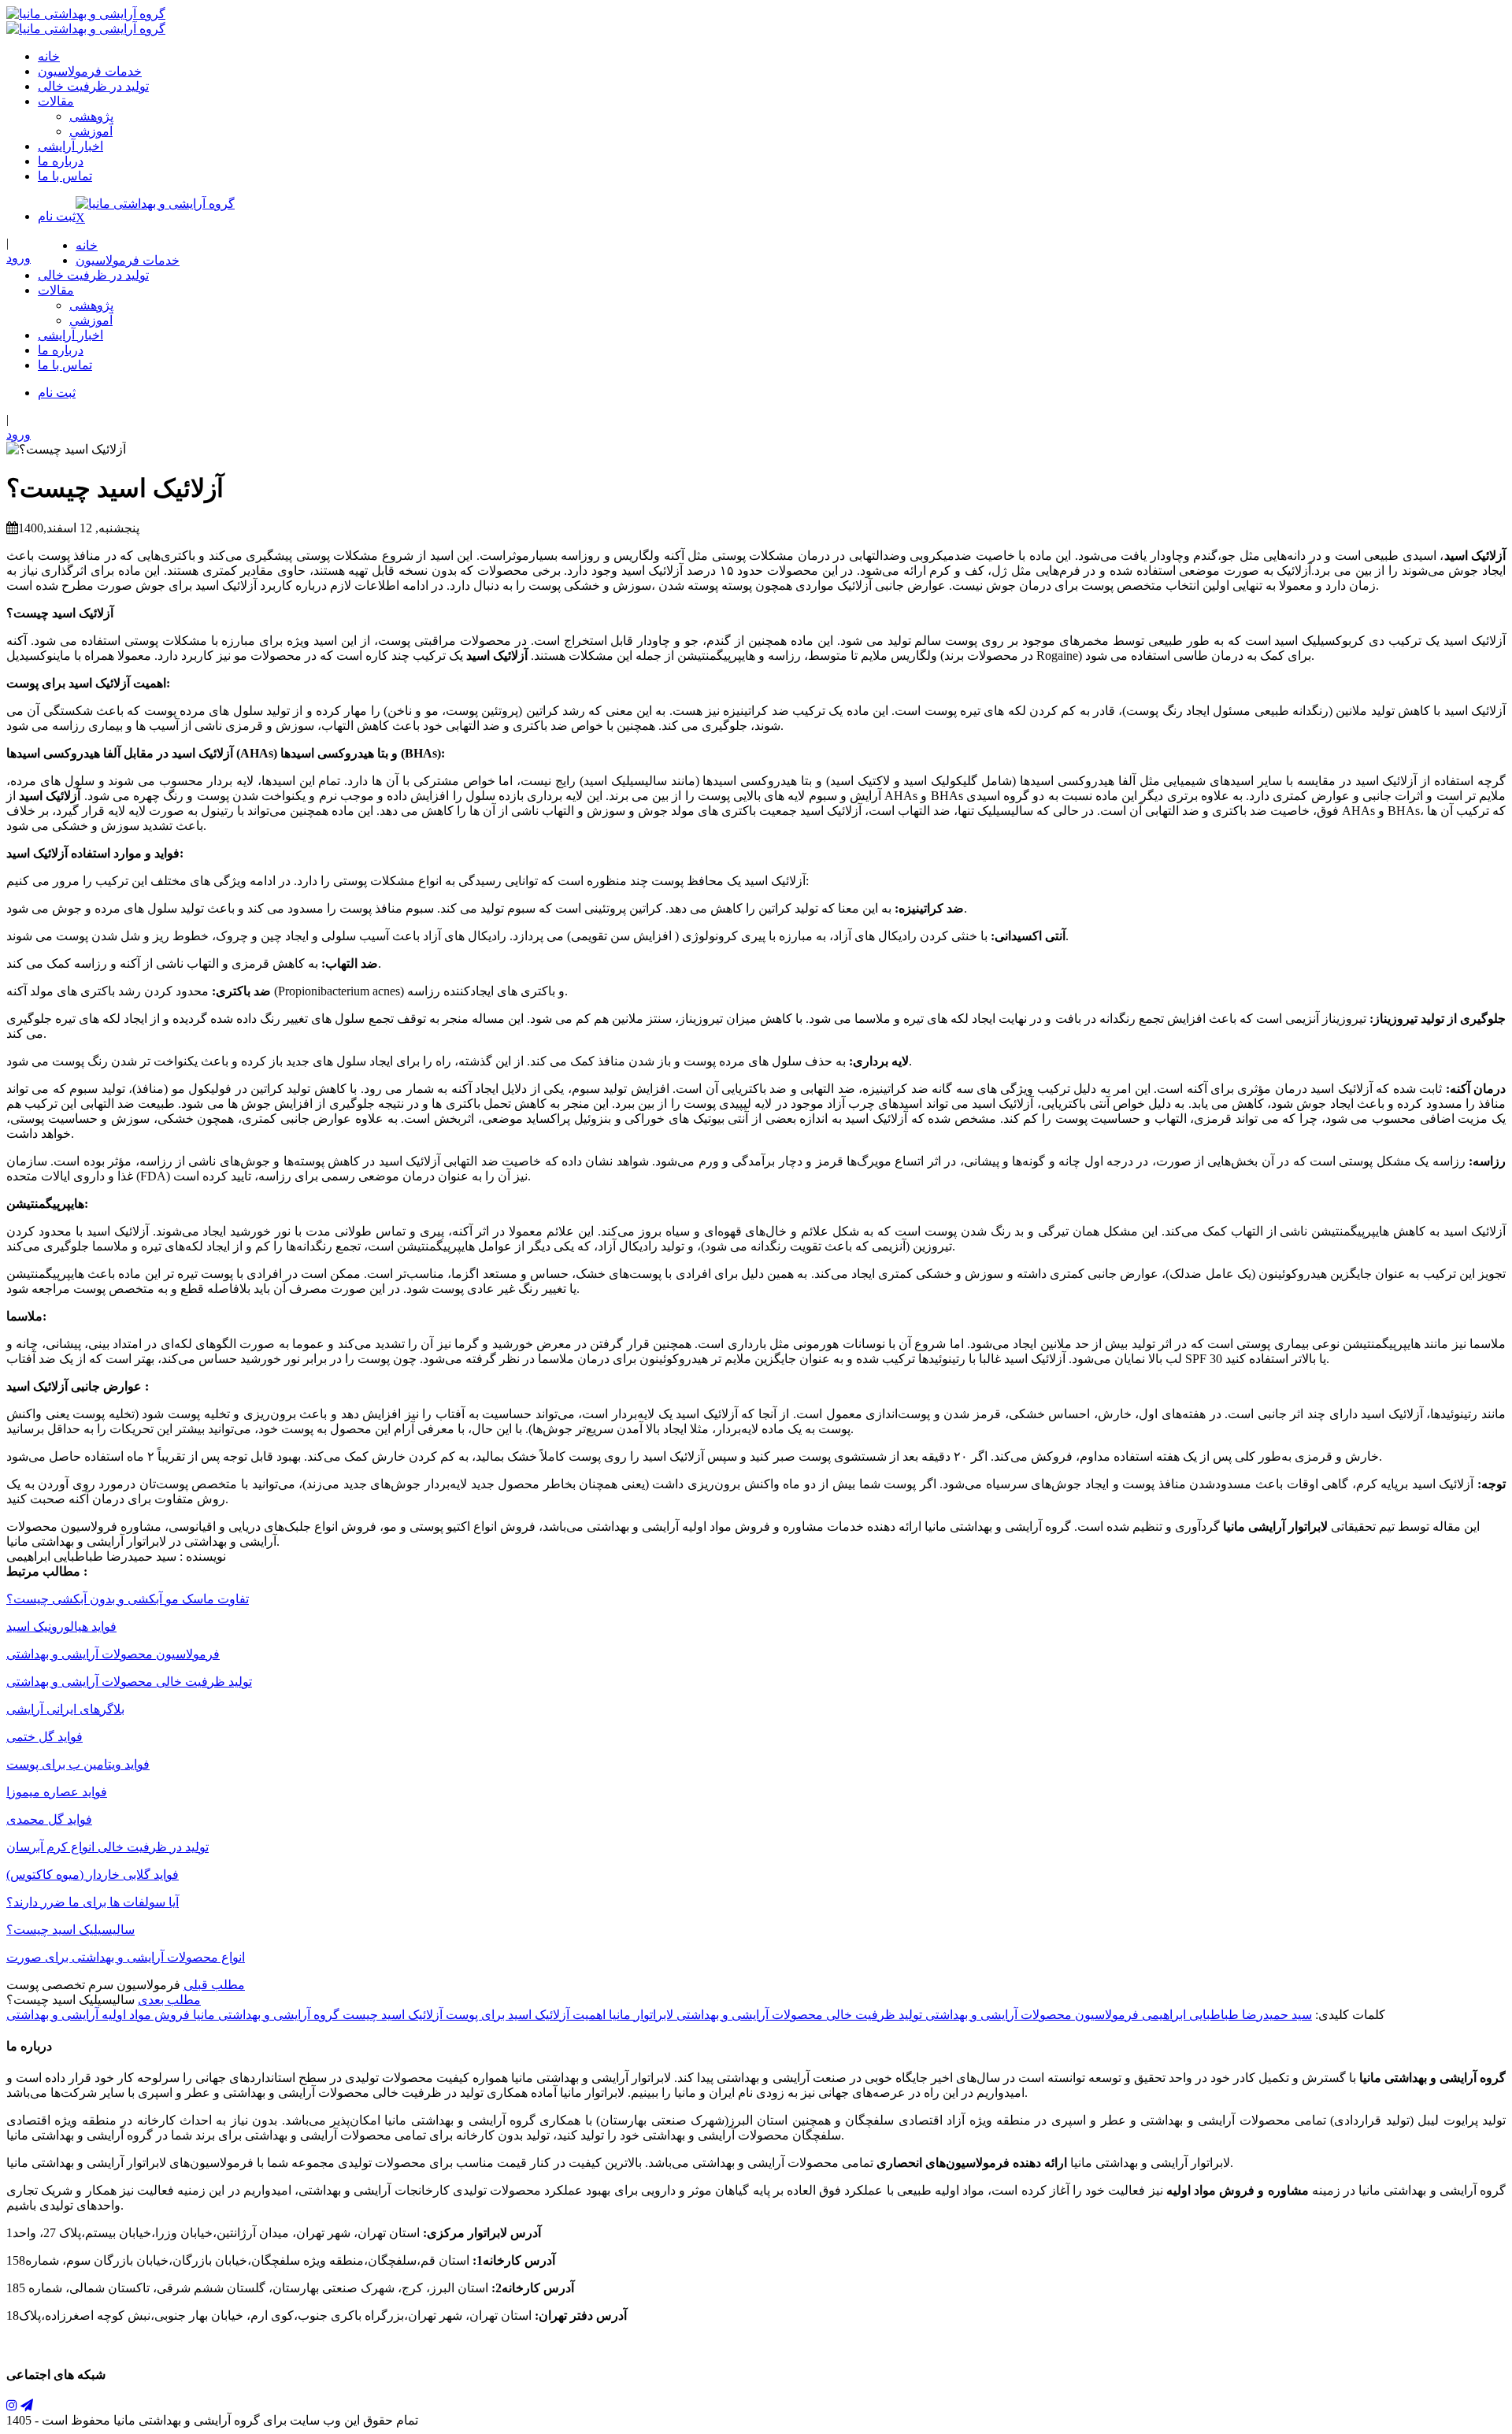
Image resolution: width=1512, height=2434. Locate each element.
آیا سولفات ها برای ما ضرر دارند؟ (93, 1902)
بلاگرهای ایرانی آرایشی (65, 1709)
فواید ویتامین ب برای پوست (78, 1764)
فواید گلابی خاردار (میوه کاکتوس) (93, 1875)
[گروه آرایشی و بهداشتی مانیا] (86, 14)
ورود (19, 258)
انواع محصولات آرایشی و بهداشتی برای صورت (126, 1957)
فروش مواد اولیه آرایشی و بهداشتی (98, 2015)
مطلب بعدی (169, 2000)
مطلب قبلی (214, 1985)
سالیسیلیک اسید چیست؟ (70, 1930)
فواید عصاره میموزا (57, 1792)
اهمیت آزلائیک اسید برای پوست (524, 2015)
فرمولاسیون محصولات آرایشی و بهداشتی (113, 1654)
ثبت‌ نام (57, 216)
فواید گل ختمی (44, 1737)
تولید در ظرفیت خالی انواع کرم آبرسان (107, 1847)
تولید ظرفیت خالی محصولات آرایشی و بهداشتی (129, 1682)
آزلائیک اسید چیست (391, 2015)
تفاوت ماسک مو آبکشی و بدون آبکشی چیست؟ (128, 1599)
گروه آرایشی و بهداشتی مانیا (265, 2015)
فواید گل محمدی (49, 1819)
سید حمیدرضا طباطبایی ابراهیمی (1225, 2015)
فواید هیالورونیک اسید (61, 1626)
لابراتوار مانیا (639, 2015)
